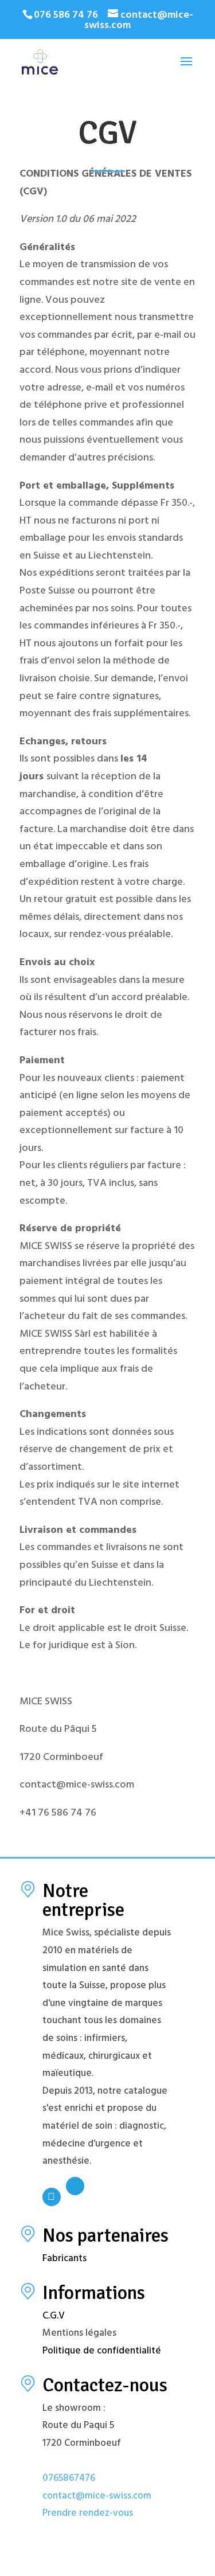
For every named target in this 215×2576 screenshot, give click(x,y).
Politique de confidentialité (102, 2352)
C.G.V (54, 2317)
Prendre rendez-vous (88, 2514)
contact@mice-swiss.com (97, 2497)
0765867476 (69, 2479)
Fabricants (64, 2259)
